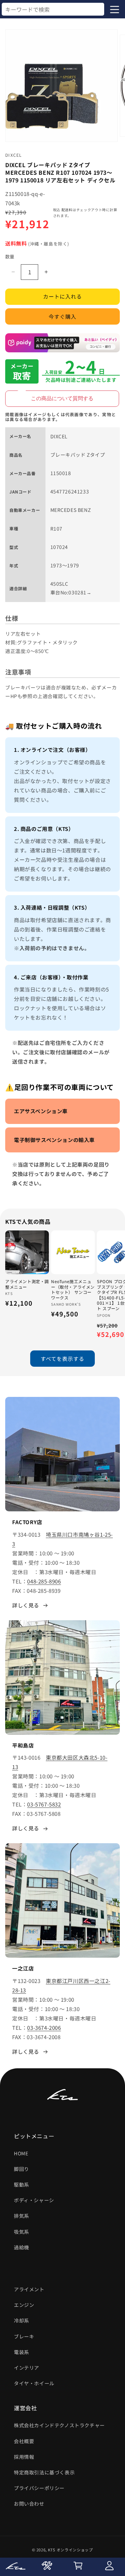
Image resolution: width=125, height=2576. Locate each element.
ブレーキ (24, 2336)
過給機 (22, 2247)
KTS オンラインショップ (70, 2550)
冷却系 (22, 2320)
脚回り (22, 2169)
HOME (21, 2153)
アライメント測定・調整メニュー (27, 1284)
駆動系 (22, 2184)
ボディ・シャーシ (34, 2200)
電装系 (22, 2352)
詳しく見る (26, 1605)
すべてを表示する (62, 1359)
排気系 (22, 2216)
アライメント (29, 2289)
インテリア (27, 2368)
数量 (10, 256)
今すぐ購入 (62, 316)
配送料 (67, 210)
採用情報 (24, 2457)
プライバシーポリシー (39, 2488)
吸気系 (22, 2232)
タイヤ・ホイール (34, 2383)
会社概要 (24, 2441)
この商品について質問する (62, 398)
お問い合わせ (29, 2504)
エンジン (24, 2305)
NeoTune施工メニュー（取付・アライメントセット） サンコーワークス (73, 1289)
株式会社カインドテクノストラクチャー (59, 2425)
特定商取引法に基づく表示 (44, 2472)
